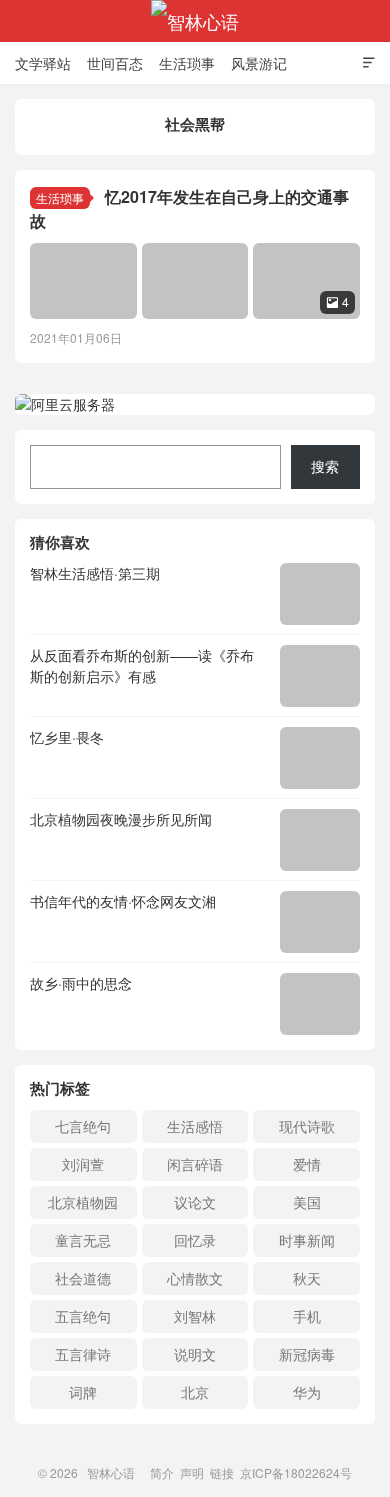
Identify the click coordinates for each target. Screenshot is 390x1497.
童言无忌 (83, 1240)
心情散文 (195, 1278)
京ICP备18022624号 (296, 1472)
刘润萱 (83, 1164)
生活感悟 (195, 1126)
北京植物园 (83, 1202)
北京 (195, 1392)
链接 (222, 1472)
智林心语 (195, 21)
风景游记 (259, 63)
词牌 (83, 1392)
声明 (192, 1472)
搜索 (325, 466)
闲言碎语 (195, 1164)
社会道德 (83, 1278)
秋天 (307, 1278)
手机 (307, 1316)
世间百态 (115, 63)
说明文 (195, 1354)
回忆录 (195, 1240)
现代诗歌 (307, 1126)
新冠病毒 (307, 1354)
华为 (307, 1392)
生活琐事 (187, 63)
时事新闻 (307, 1240)
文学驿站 (43, 63)
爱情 (307, 1164)
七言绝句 (83, 1126)
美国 (307, 1202)
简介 (162, 1472)
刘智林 (195, 1316)
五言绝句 (83, 1316)
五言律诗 (83, 1354)
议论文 (195, 1202)
